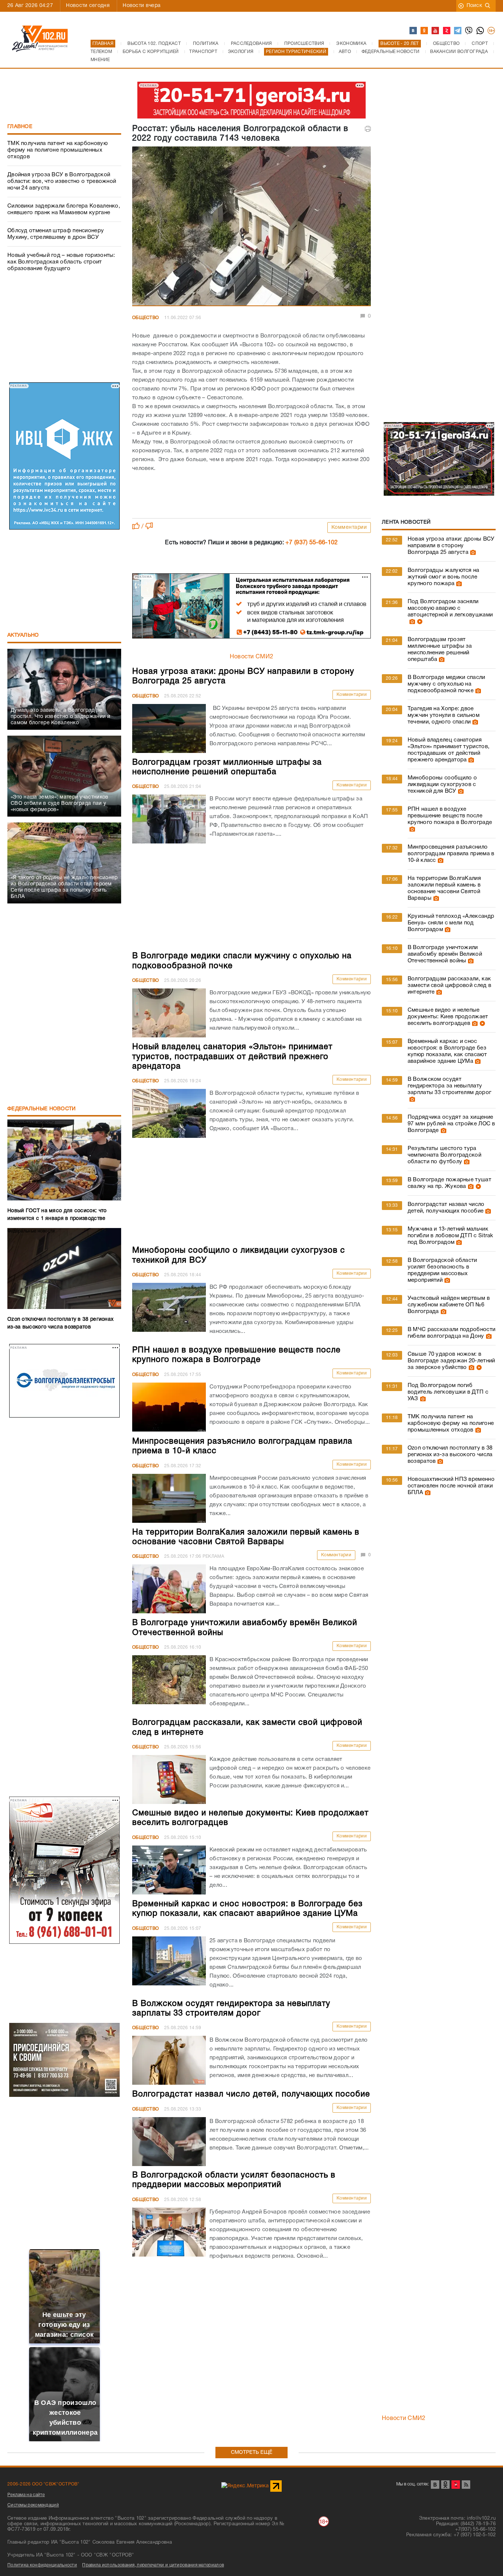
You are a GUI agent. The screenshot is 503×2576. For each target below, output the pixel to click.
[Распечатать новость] (368, 129)
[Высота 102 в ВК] (414, 31)
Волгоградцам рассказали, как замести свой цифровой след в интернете (449, 986)
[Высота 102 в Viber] (469, 31)
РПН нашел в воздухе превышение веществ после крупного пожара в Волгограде (450, 816)
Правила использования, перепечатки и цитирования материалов (153, 2565)
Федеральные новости (42, 1109)
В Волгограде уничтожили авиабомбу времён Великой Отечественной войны (445, 954)
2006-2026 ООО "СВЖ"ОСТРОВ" (43, 2484)
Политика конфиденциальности (42, 2565)
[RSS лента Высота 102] (466, 2485)
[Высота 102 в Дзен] (447, 31)
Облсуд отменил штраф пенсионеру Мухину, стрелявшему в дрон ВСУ (56, 234)
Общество (145, 318)
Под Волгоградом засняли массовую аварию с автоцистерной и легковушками (450, 608)
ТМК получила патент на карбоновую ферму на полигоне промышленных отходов (57, 150)
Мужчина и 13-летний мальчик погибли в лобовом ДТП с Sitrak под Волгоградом (451, 1236)
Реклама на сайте (26, 2495)
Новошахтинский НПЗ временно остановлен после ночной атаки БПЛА (451, 1486)
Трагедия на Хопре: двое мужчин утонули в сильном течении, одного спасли (444, 715)
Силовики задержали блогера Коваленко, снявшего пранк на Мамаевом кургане (64, 209)
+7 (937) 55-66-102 (312, 543)
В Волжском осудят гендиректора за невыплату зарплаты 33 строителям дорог (449, 1086)
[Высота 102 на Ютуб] (436, 31)
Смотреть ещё (252, 2453)
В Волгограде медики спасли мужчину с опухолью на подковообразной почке (446, 684)
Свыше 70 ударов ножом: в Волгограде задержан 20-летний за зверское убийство (451, 1361)
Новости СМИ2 (252, 657)
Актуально (23, 635)
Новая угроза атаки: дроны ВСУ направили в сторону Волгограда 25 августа (451, 546)
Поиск (474, 6)
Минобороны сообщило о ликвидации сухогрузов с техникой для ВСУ (442, 785)
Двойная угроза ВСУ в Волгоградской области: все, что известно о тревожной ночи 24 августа (62, 181)
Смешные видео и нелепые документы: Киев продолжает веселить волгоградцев (448, 1017)
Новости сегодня (88, 6)
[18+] (492, 31)
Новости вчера (142, 6)
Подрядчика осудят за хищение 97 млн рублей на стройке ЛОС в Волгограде (451, 1124)
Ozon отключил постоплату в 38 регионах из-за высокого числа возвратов (450, 1455)
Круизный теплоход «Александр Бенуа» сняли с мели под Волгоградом (451, 923)
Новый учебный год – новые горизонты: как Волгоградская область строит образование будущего (61, 262)
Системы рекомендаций (33, 2505)
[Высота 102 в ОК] (425, 31)
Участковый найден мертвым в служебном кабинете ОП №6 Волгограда (449, 1305)
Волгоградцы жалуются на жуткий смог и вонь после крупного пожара (444, 577)
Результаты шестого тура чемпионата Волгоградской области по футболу (444, 1155)
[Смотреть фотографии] (472, 552)
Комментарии (349, 528)
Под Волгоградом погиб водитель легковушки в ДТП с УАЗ (448, 1392)
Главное (20, 127)
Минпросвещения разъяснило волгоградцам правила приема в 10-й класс (451, 854)
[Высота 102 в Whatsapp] (481, 31)
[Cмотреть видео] (419, 622)
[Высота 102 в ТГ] (458, 31)
